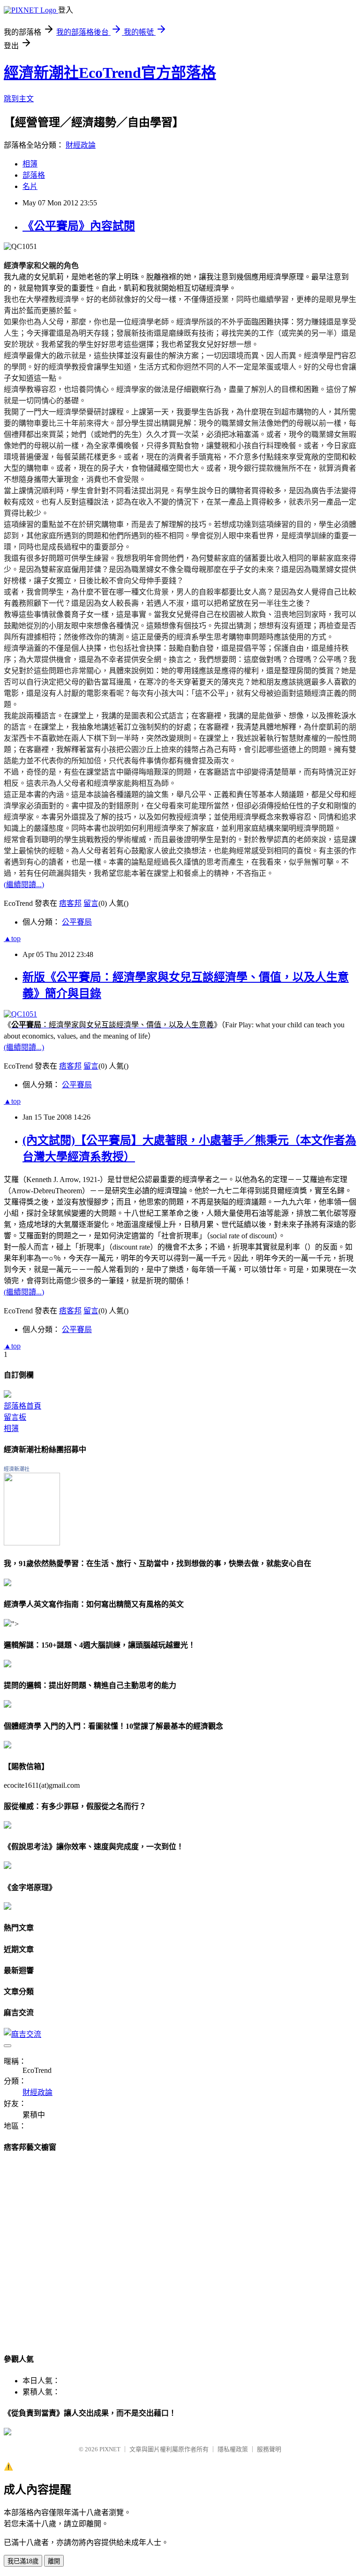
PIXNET (110, 2449)
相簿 (30, 164)
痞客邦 (70, 903)
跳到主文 (19, 99)
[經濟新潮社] (32, 1543)
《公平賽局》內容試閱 (79, 226)
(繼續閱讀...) (24, 885)
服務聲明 (269, 2449)
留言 (91, 903)
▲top (12, 938)
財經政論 (81, 145)
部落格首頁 (22, 1406)
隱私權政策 (233, 2449)
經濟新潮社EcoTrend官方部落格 (110, 73)
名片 (30, 186)
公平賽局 (77, 922)
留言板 (15, 1417)
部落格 (34, 175)
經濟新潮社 (17, 1469)
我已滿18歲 (23, 2561)
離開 (54, 2561)
